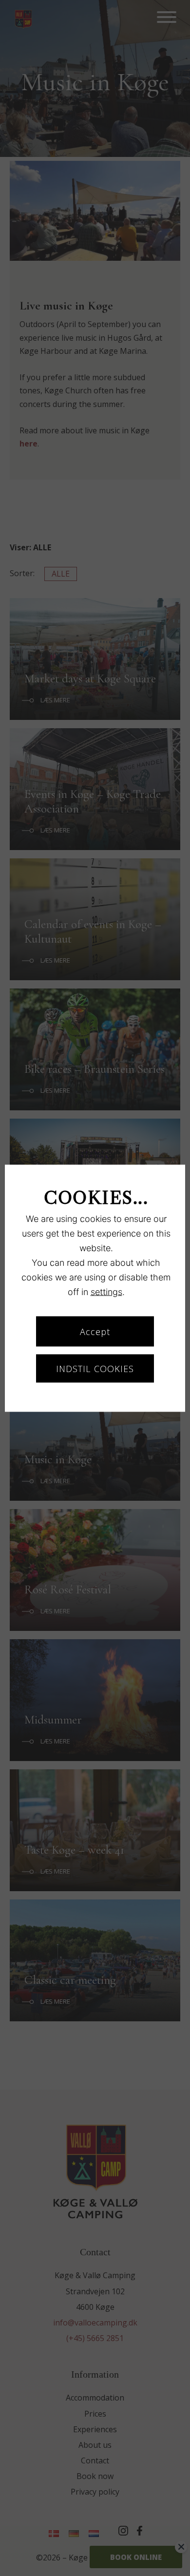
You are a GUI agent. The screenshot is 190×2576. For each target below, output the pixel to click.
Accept (95, 1331)
